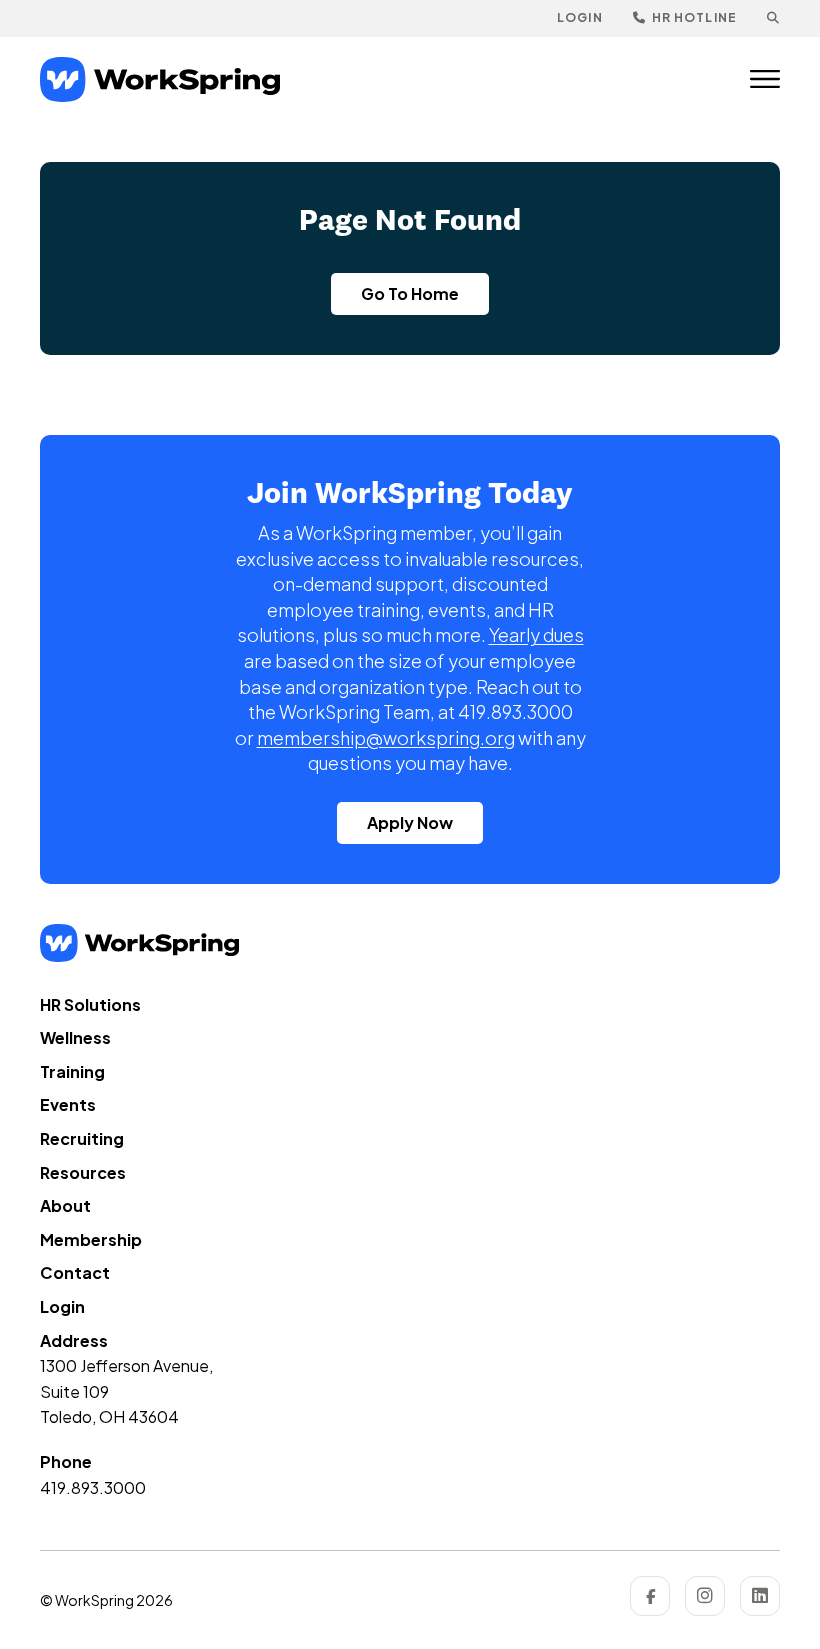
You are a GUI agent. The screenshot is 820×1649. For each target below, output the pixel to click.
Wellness (75, 1037)
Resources (83, 1172)
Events (68, 1104)
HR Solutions (90, 1004)
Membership (91, 1239)
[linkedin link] (760, 1596)
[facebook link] (650, 1596)
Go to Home (410, 293)
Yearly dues (536, 634)
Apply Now (410, 822)
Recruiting (82, 1138)
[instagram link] (705, 1596)
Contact (75, 1272)
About (65, 1205)
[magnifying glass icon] (773, 18)
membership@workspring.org (386, 737)
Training (72, 1071)
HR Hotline (693, 17)
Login (580, 17)
